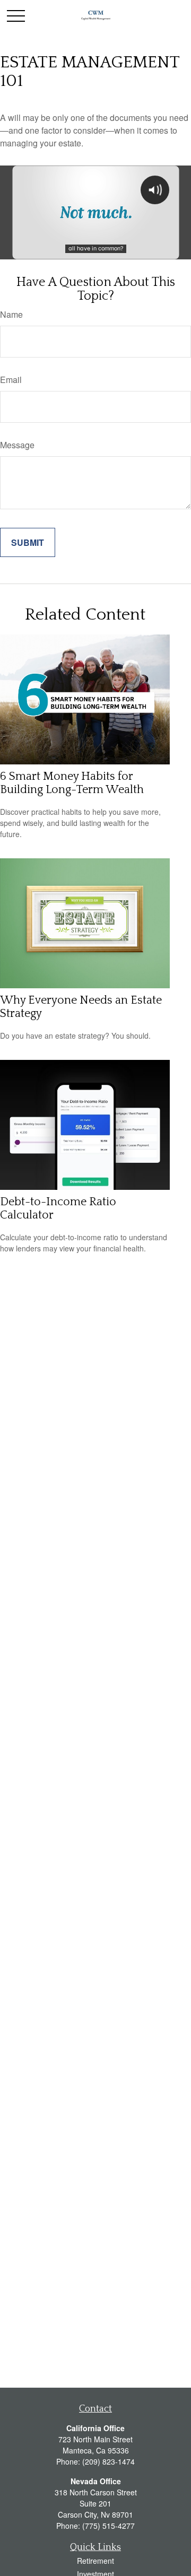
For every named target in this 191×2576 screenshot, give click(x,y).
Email (11, 380)
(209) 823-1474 (108, 2461)
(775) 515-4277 (108, 2526)
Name (11, 314)
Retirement (95, 2561)
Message (17, 445)
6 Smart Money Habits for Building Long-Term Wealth (72, 783)
